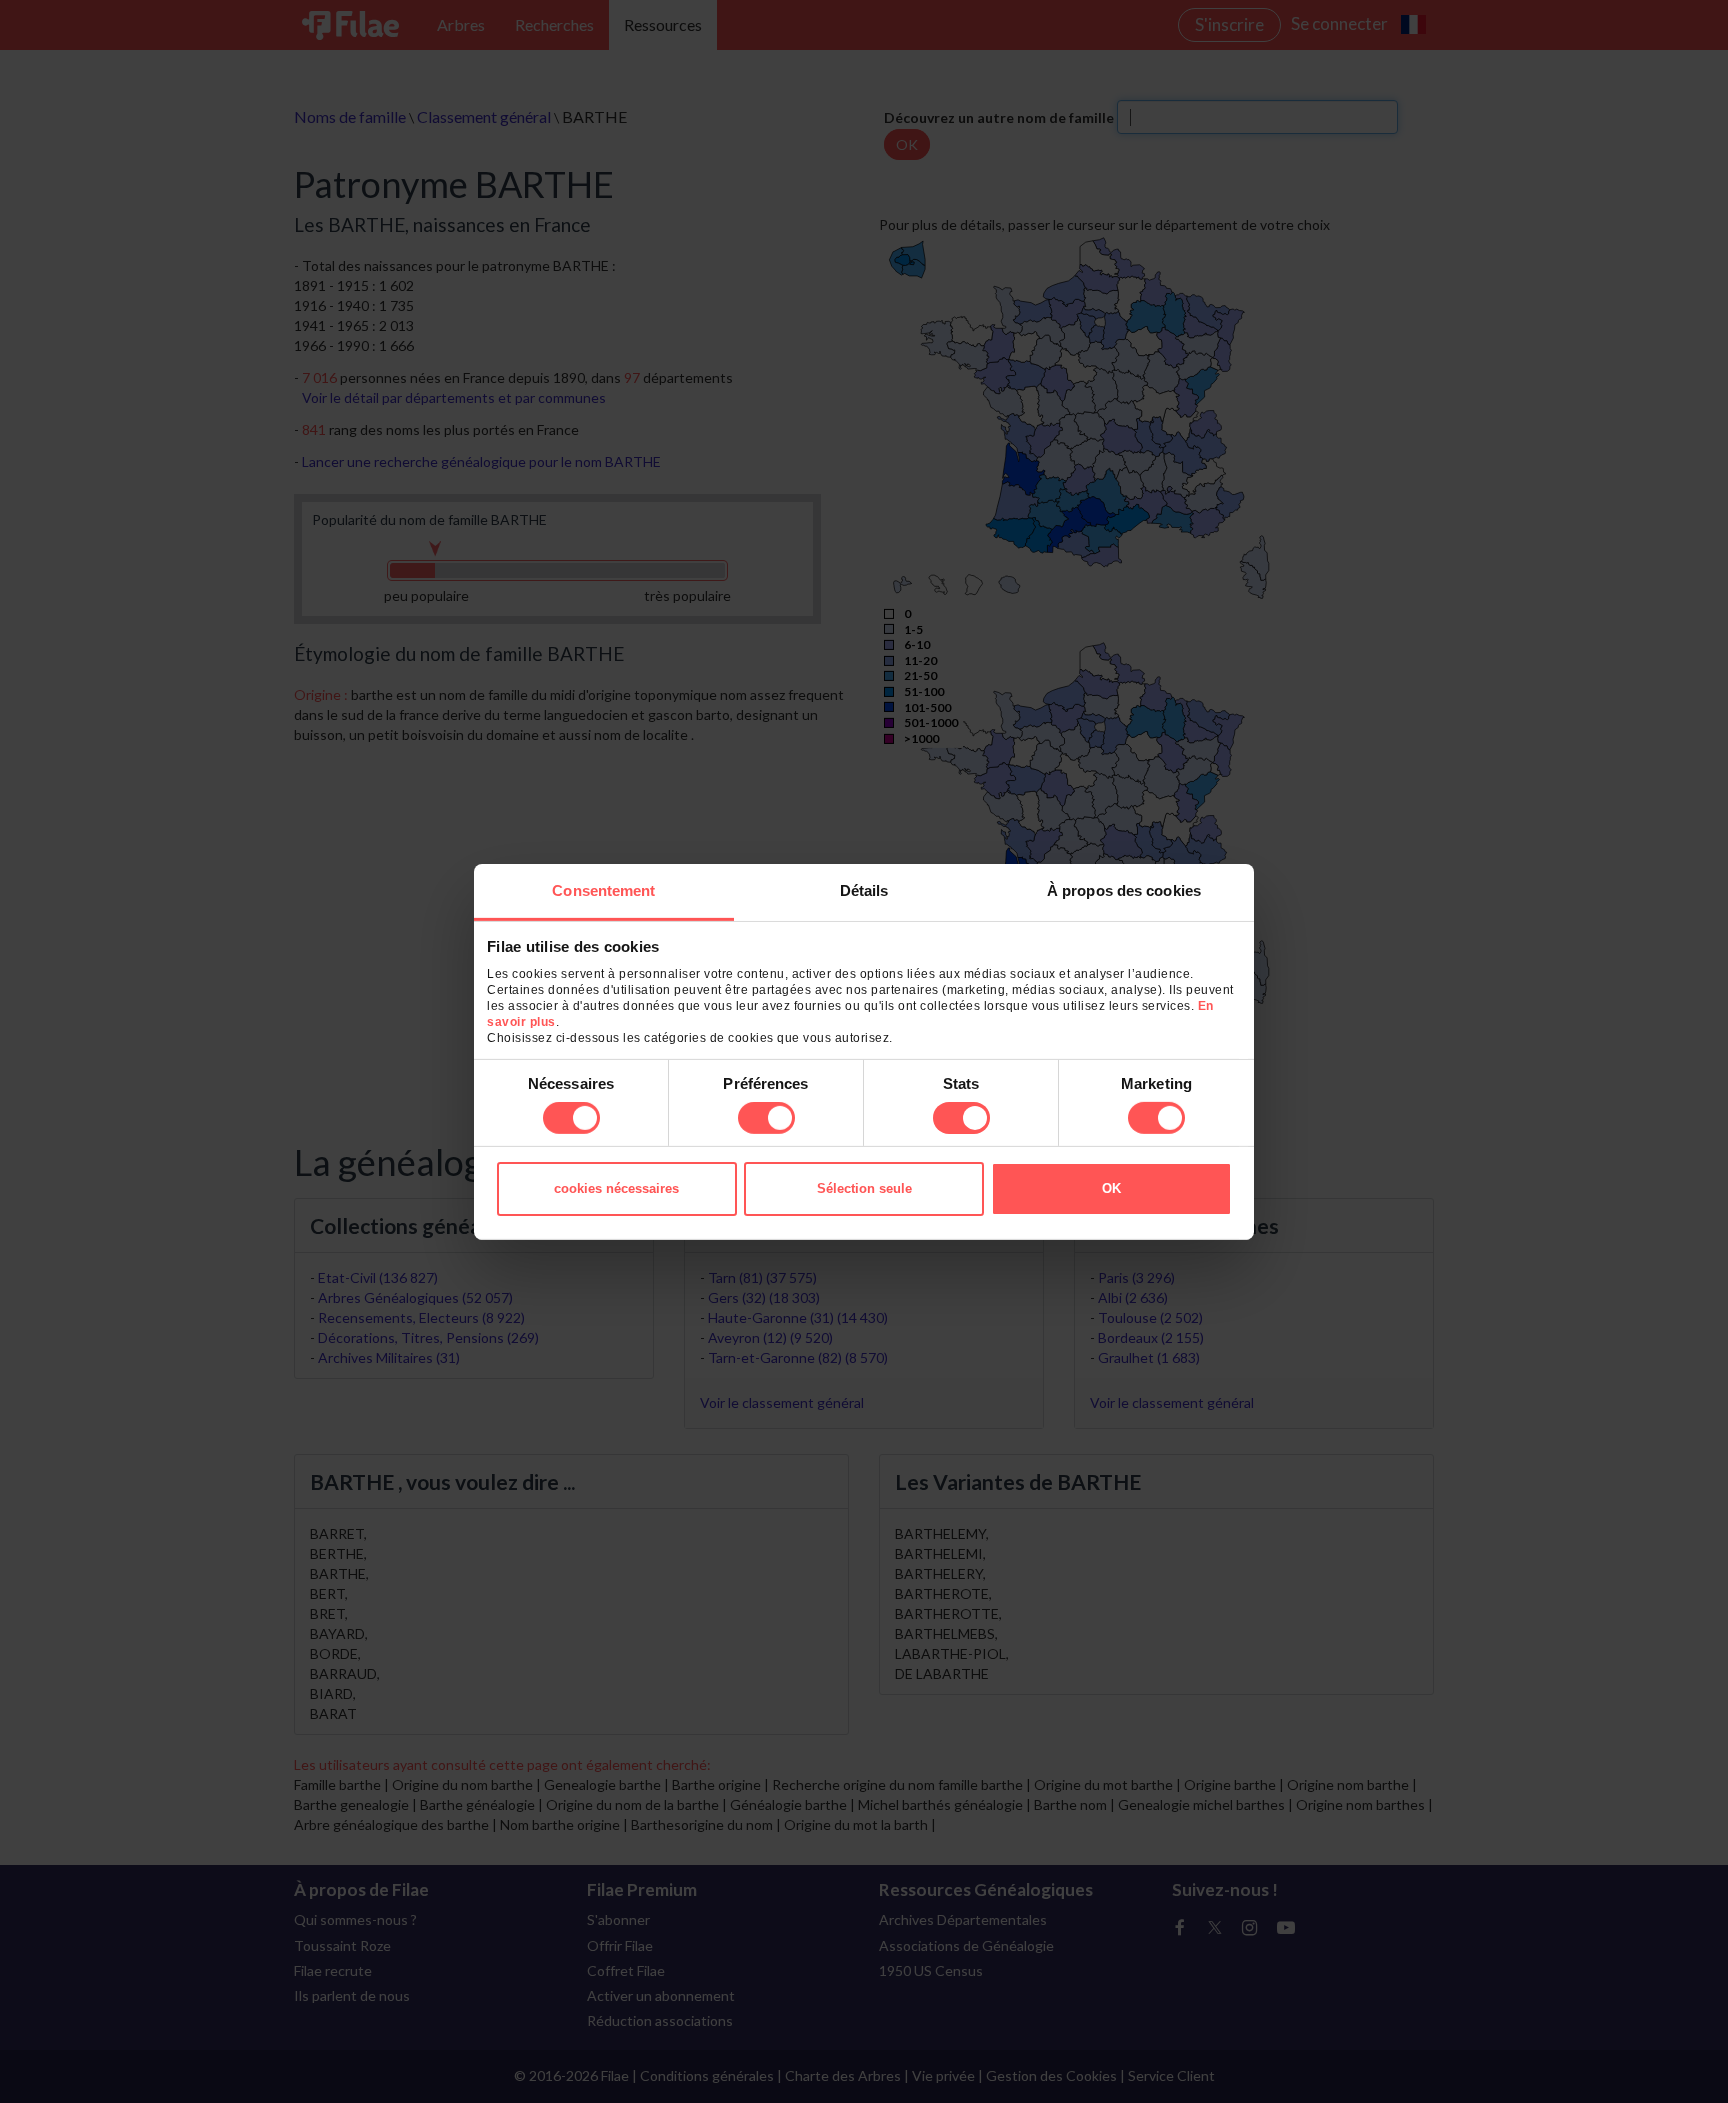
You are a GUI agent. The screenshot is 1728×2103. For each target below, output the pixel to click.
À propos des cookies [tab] (1124, 889)
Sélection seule (864, 1188)
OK (1111, 1188)
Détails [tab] (864, 889)
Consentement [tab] (603, 889)
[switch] (766, 1118)
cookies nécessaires (616, 1188)
